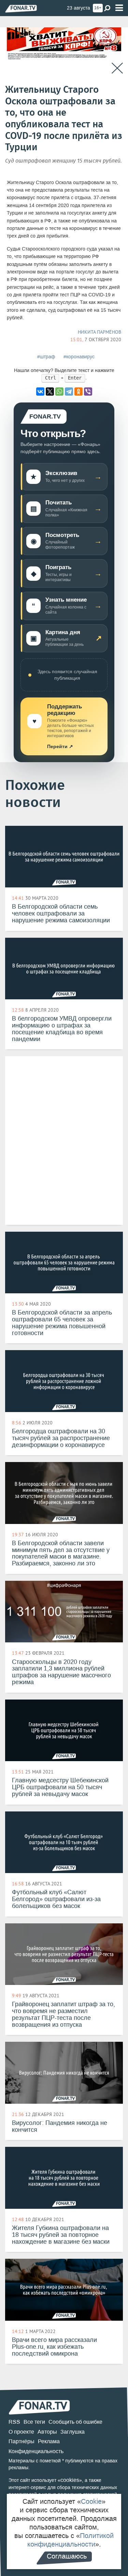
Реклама (49, 2441)
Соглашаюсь (67, 2556)
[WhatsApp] (59, 392)
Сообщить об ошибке (75, 2422)
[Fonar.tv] (21, 8)
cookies (70, 2480)
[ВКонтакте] (40, 392)
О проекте (21, 2432)
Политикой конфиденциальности (71, 2540)
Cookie (91, 2501)
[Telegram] (69, 392)
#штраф (46, 357)
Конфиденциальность (36, 2451)
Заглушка (73, 2432)
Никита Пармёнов (99, 332)
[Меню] (119, 8)
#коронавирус (79, 357)
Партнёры (22, 2441)
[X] (50, 392)
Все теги (34, 2422)
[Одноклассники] (79, 392)
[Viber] (88, 392)
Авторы (47, 2432)
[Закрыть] (117, 68)
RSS (14, 2422)
